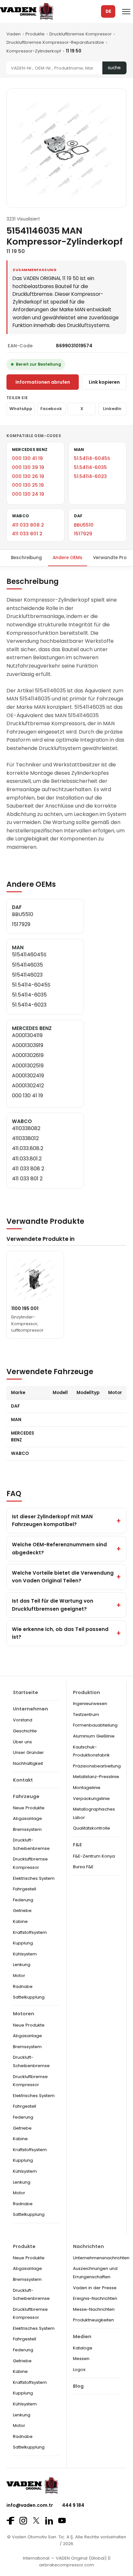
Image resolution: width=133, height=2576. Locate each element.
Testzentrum (86, 1714)
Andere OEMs (67, 558)
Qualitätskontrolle (92, 1828)
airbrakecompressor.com (66, 2565)
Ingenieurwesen (90, 1704)
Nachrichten (88, 2246)
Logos (79, 2370)
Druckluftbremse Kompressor (81, 34)
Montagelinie (87, 1788)
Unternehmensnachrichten (101, 2258)
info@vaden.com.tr (30, 2505)
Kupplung (23, 1943)
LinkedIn (112, 409)
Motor (19, 1976)
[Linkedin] (49, 2521)
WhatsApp (21, 409)
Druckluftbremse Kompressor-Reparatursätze (55, 42)
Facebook (51, 409)
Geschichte (25, 1731)
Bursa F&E (83, 1867)
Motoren (24, 2014)
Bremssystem (27, 1829)
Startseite (26, 1692)
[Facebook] (10, 2521)
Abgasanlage (27, 1818)
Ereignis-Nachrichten (95, 2298)
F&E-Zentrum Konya (94, 1856)
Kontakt (23, 1780)
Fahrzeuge (26, 1796)
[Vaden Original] (27, 11)
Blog (78, 2386)
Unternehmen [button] (31, 1709)
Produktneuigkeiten (93, 2320)
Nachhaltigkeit (28, 1763)
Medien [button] (82, 2337)
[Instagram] (23, 2521)
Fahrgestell (25, 1889)
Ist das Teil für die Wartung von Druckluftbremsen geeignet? (53, 1605)
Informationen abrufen (43, 382)
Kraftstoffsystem (30, 1932)
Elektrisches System (34, 1878)
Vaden (14, 34)
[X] (36, 2520)
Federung (23, 1900)
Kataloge (83, 2348)
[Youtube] (62, 2520)
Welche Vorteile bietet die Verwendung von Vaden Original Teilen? (63, 1577)
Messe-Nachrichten (94, 2309)
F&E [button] (77, 1845)
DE (108, 11)
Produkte (35, 34)
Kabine (20, 1921)
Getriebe (22, 1911)
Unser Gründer (28, 1752)
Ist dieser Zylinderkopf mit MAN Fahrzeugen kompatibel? (52, 1520)
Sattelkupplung (29, 1997)
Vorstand (23, 1720)
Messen (81, 2359)
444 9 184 (73, 2505)
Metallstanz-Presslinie (96, 1777)
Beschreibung (26, 558)
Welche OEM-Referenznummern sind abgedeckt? (59, 1548)
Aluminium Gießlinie (94, 1736)
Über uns (22, 1742)
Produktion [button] (87, 1692)
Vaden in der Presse (95, 2288)
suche (114, 68)
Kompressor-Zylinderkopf (34, 51)
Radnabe (23, 1986)
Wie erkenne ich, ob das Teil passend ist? (60, 1633)
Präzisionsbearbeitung (97, 1766)
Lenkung (22, 1965)
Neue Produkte (29, 1808)
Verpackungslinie (91, 1799)
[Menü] (126, 12)
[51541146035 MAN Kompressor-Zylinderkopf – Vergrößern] (66, 148)
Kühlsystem (25, 1954)
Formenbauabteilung (95, 1725)
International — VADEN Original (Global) (65, 2558)
